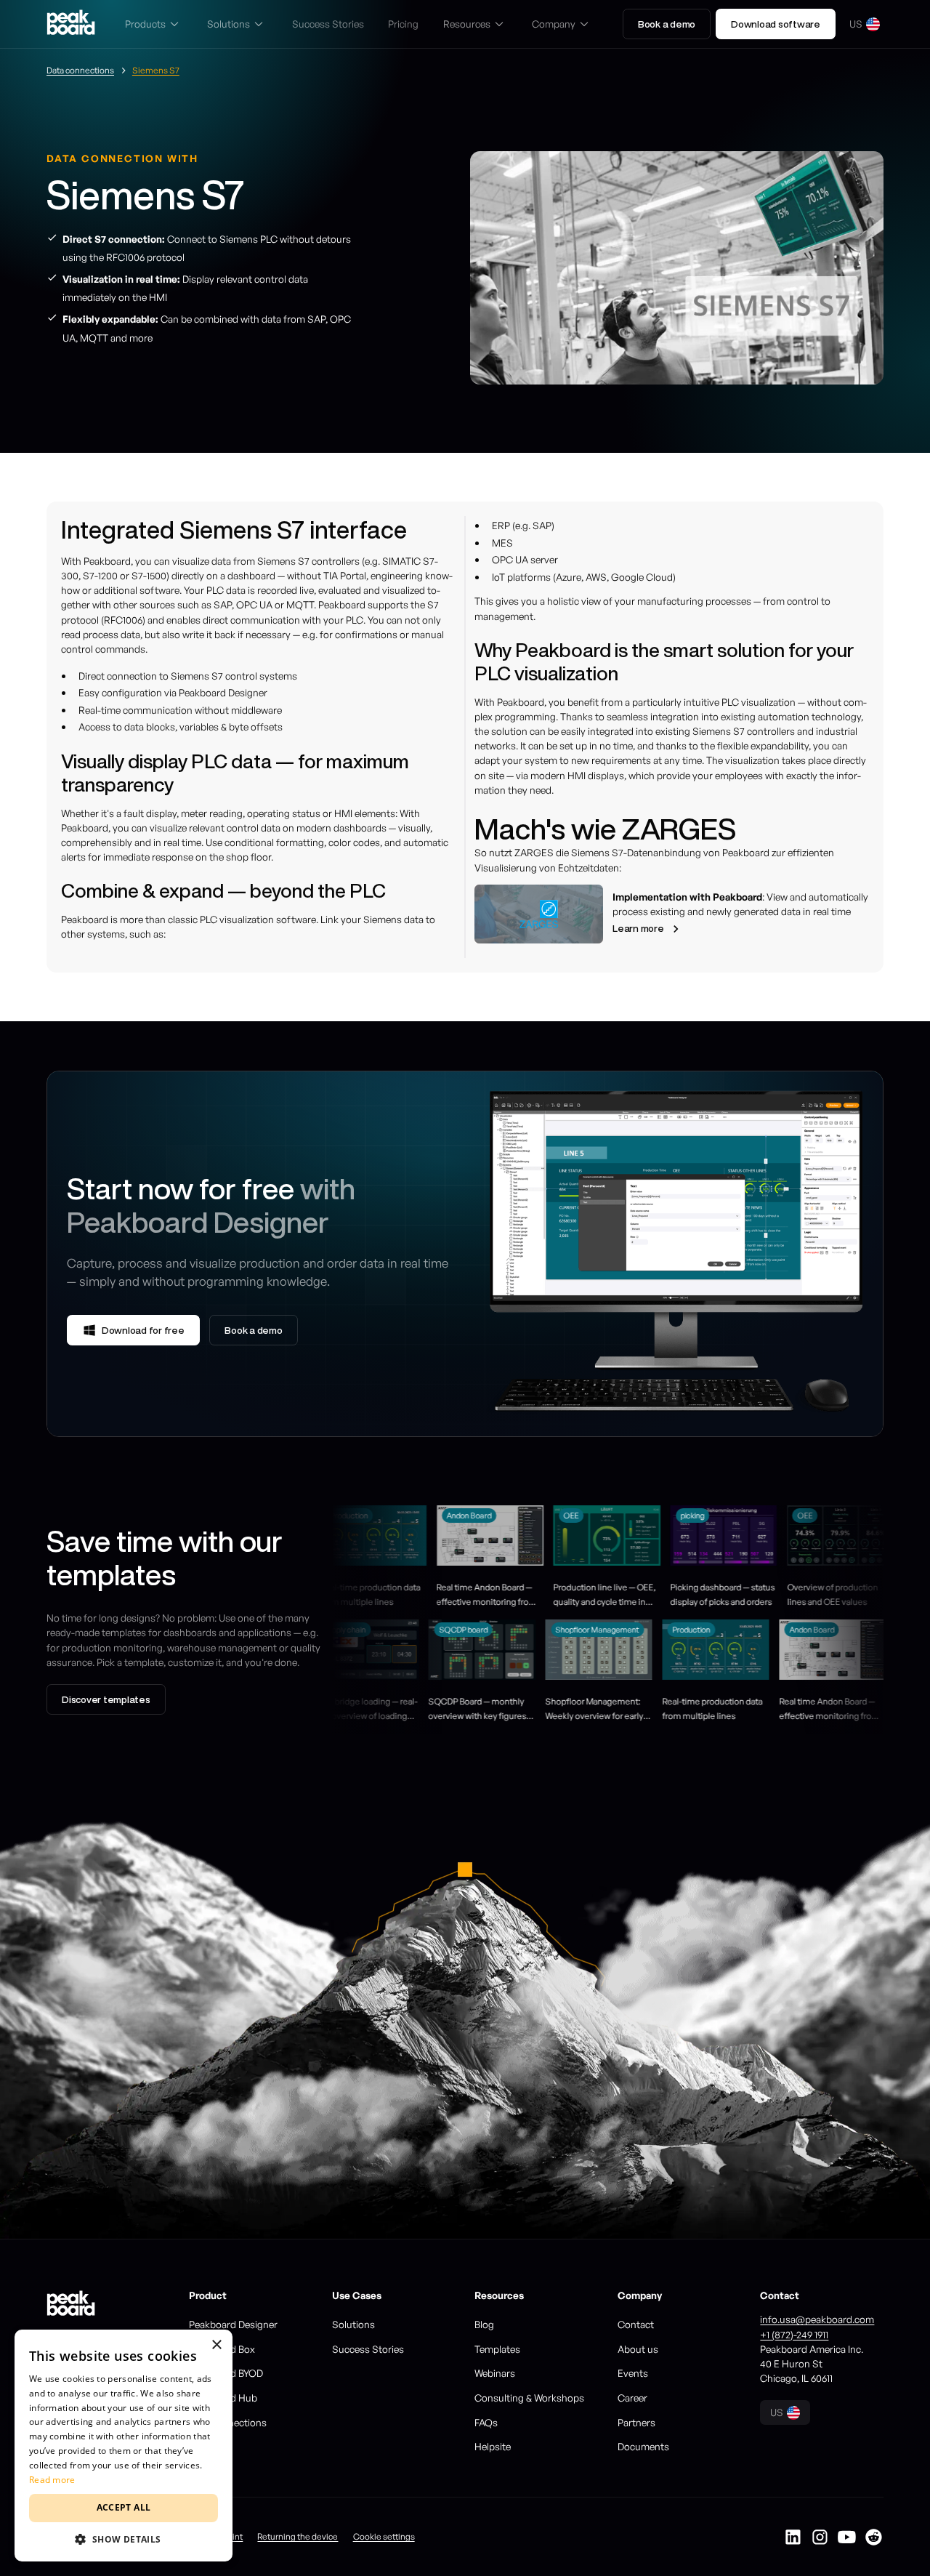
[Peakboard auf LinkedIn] (793, 2537)
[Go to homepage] (71, 24)
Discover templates (106, 1699)
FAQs (486, 2422)
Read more (52, 2480)
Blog (484, 2324)
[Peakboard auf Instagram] (820, 2537)
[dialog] (124, 2446)
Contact (636, 2324)
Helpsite (493, 2446)
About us (638, 2349)
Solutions (353, 2324)
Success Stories (368, 2349)
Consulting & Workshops (529, 2398)
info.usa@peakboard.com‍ (817, 2319)
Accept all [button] (124, 2507)
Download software (776, 24)
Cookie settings (384, 2536)
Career (632, 2398)
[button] (154, 24)
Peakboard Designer (233, 2324)
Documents (643, 2446)
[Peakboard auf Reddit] (874, 2537)
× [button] (216, 2345)
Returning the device (298, 2536)
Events (633, 2373)
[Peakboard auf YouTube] (847, 2537)
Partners (636, 2422)
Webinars (495, 2373)
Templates (497, 2349)
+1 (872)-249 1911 (794, 2334)
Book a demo (667, 24)
